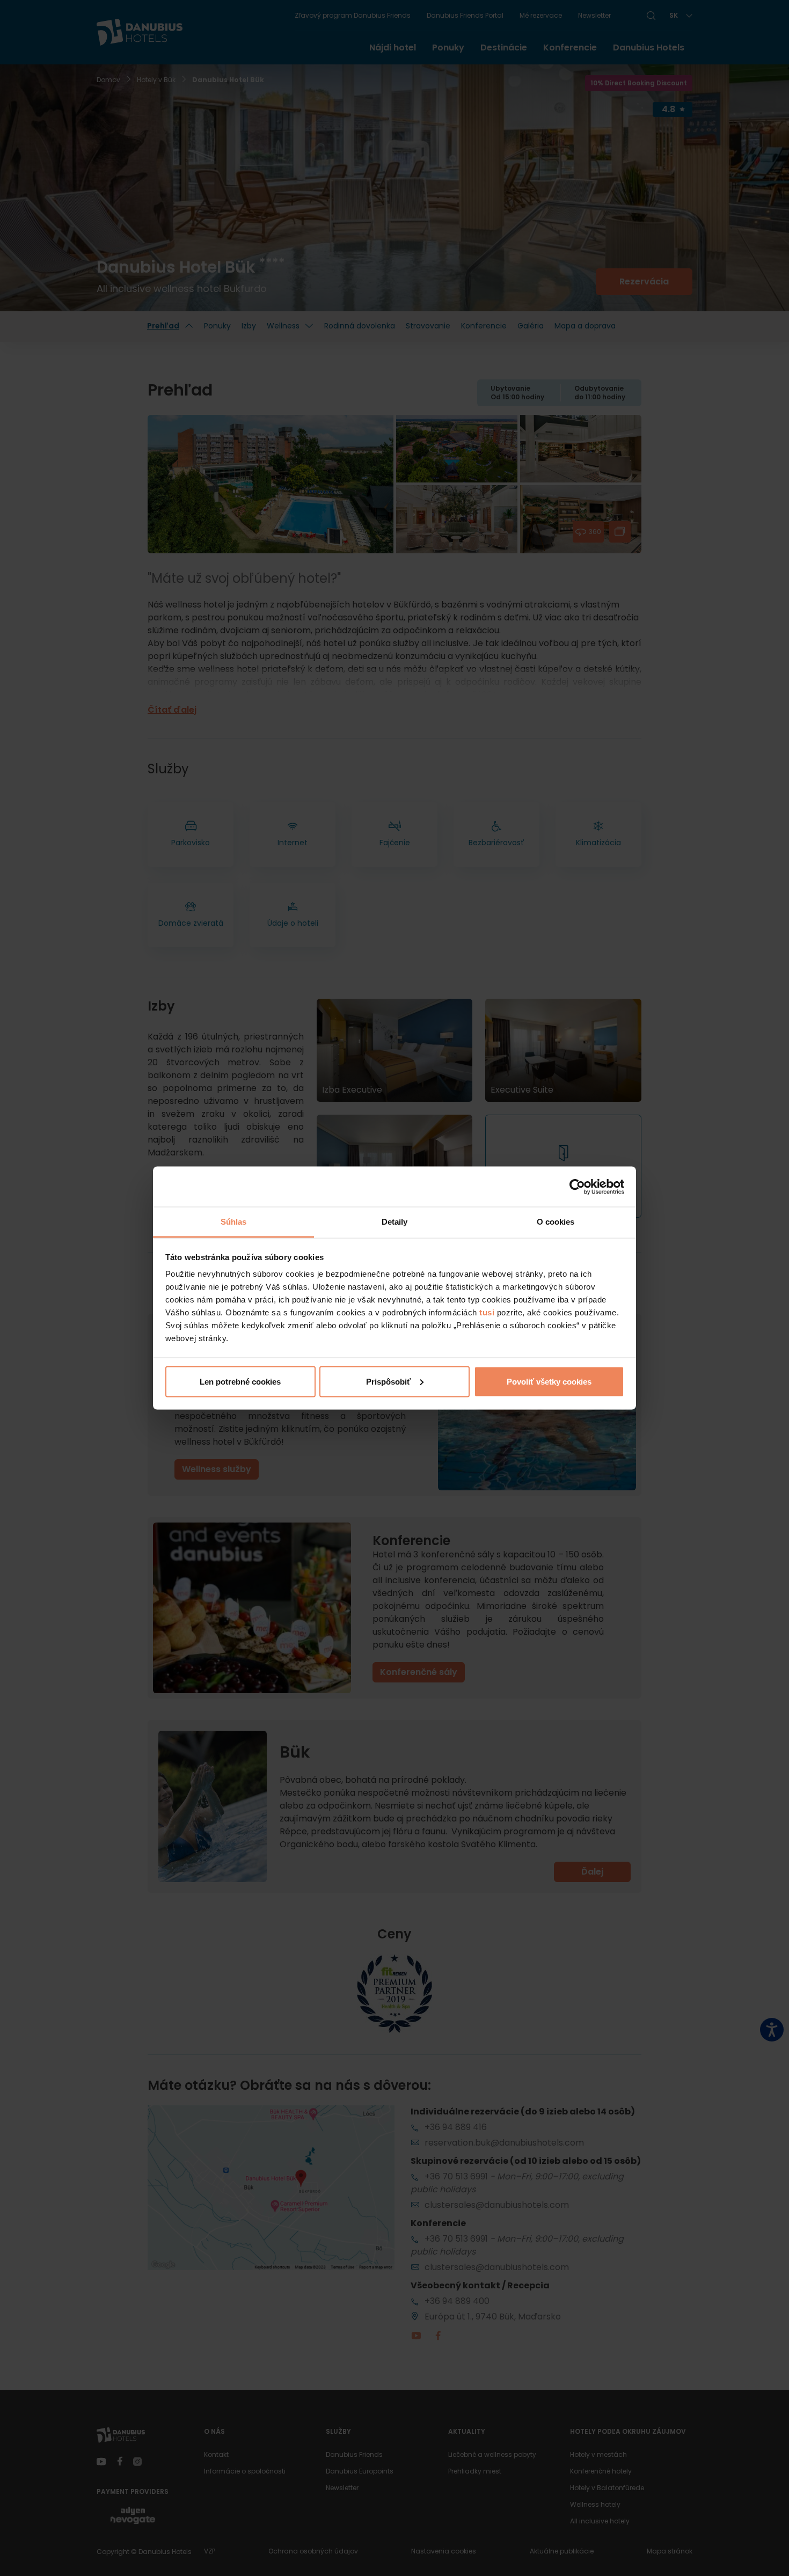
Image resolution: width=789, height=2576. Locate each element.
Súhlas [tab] (234, 1222)
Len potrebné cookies (240, 1381)
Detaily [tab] (395, 1222)
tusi (487, 1312)
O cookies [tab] (556, 1222)
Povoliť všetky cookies (549, 1381)
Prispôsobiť (388, 1381)
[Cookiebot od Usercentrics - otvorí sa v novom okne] (577, 1187)
